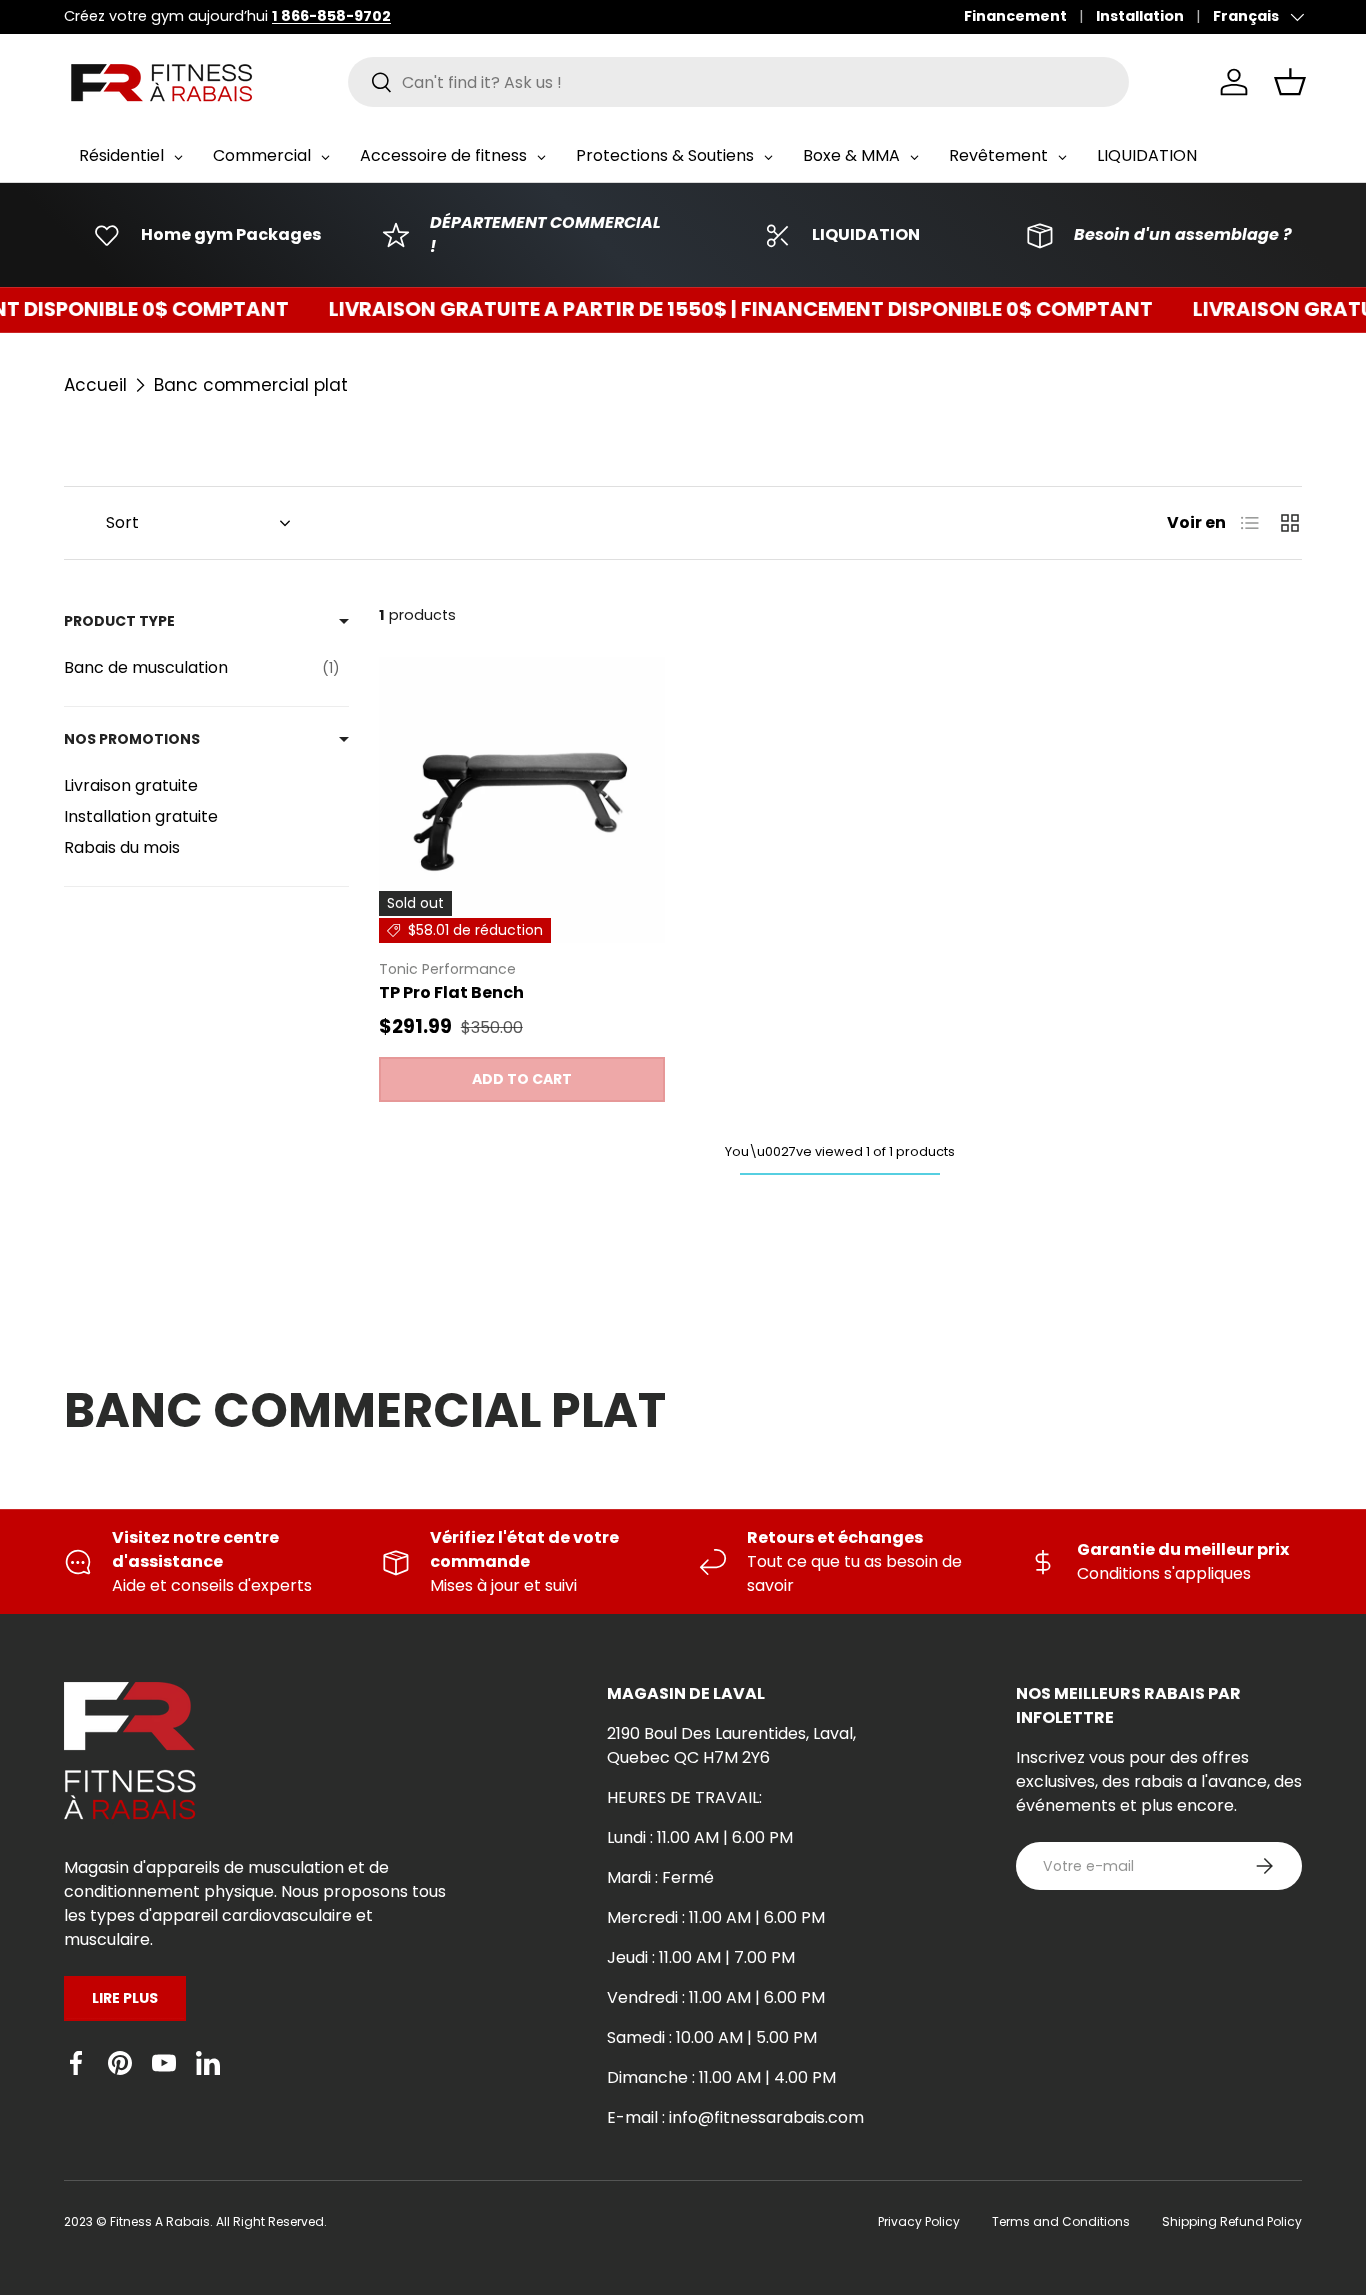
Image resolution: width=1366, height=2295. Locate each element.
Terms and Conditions (1061, 2221)
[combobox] (738, 82)
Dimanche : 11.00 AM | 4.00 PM (721, 2077)
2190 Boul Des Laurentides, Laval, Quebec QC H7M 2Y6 (731, 1745)
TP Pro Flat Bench (451, 992)
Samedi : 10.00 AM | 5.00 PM (712, 2037)
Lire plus (125, 1998)
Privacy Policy (919, 2221)
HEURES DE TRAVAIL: (684, 1797)
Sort (122, 522)
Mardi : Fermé (660, 1877)
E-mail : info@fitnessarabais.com (735, 2117)
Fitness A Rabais (160, 2221)
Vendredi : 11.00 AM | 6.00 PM (716, 1997)
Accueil (95, 385)
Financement (1015, 16)
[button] (1290, 82)
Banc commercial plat (251, 385)
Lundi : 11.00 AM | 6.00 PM (700, 1837)
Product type (119, 621)
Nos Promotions (132, 739)
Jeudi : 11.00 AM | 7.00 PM (701, 1957)
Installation (1140, 16)
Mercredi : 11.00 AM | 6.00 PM (716, 1917)
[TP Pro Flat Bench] (522, 800)
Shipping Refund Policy (1232, 2221)
